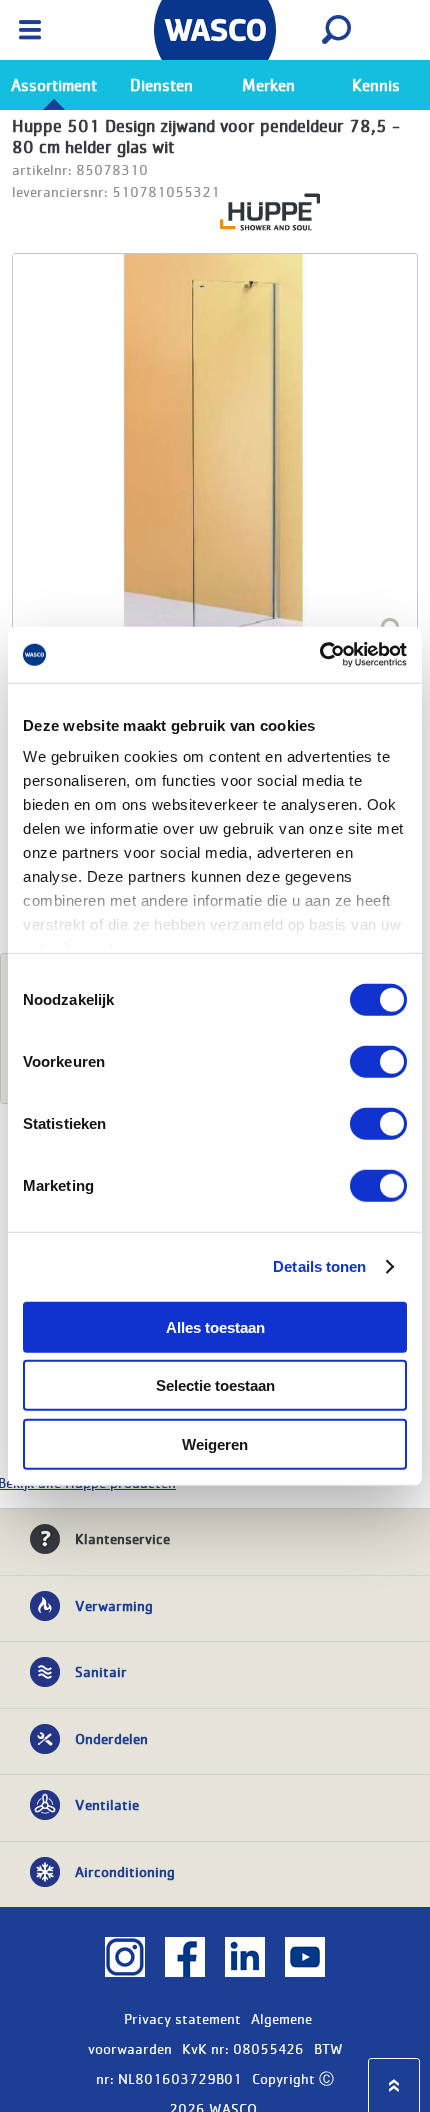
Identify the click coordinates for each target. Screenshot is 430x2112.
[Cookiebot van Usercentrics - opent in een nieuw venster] (319, 655)
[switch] (378, 1061)
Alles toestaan (215, 1326)
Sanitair (101, 1671)
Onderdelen (111, 1738)
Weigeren (215, 1443)
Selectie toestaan (215, 1385)
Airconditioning (125, 1871)
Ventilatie (107, 1804)
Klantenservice (122, 1538)
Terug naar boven (394, 2085)
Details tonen (319, 1266)
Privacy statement (182, 2018)
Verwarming (114, 1605)
